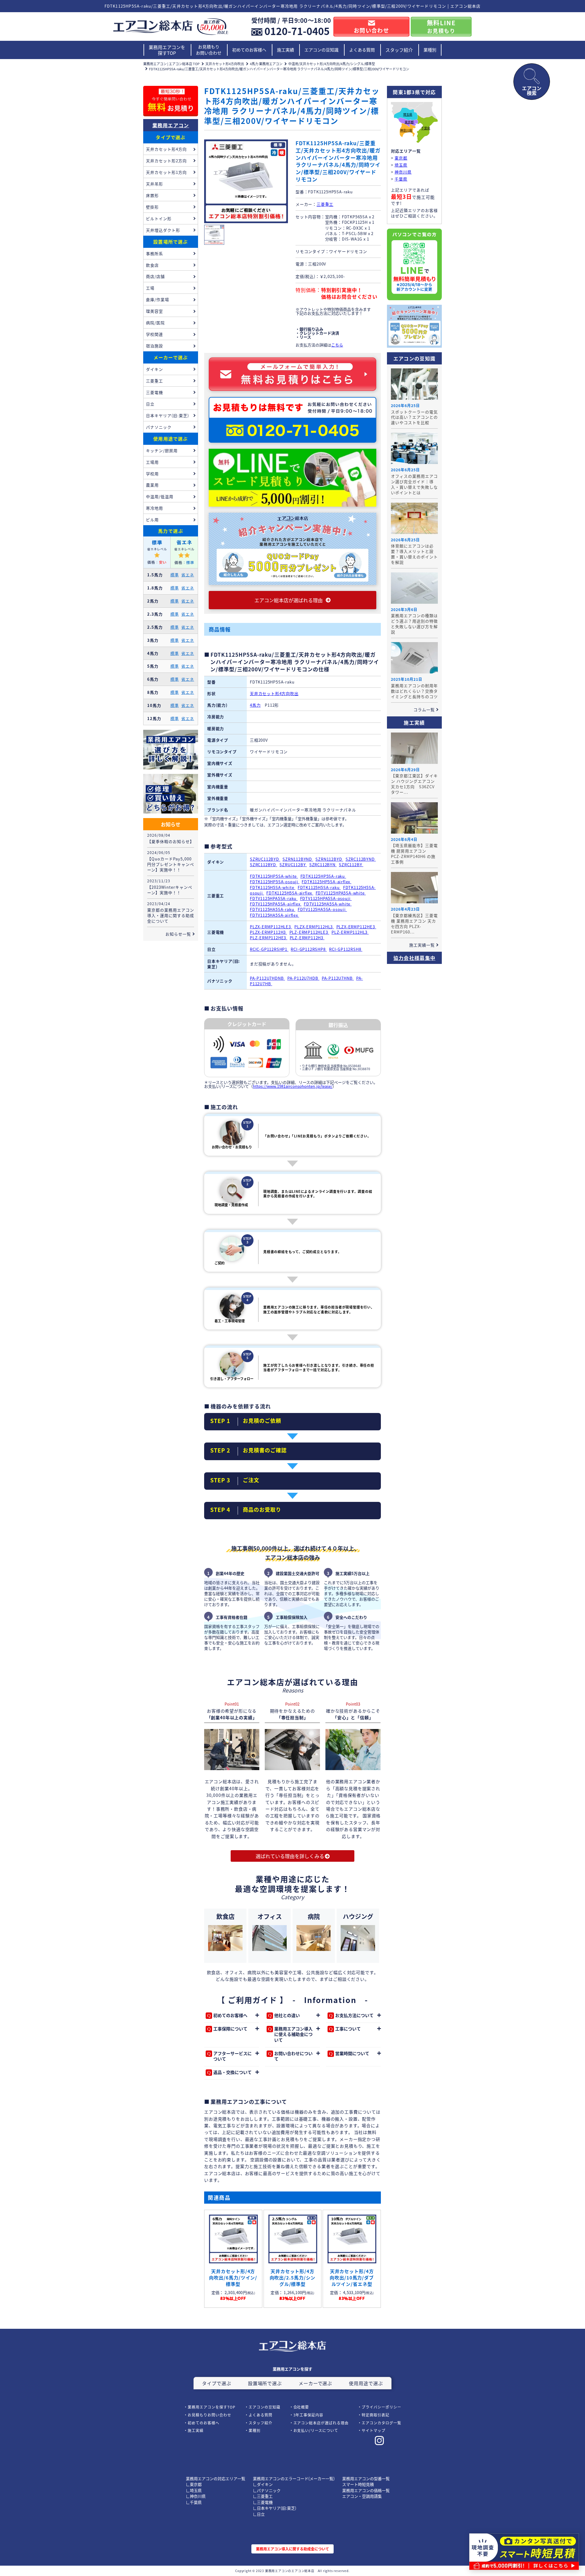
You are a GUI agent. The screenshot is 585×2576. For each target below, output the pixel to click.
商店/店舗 (155, 276)
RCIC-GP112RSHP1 (269, 949)
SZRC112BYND (361, 859)
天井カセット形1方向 (166, 172)
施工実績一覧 (422, 945)
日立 (150, 404)
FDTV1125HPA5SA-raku (274, 898)
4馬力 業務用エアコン (266, 64)
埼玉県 (408, 115)
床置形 (152, 195)
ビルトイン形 (159, 218)
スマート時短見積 (358, 2484)
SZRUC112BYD (265, 859)
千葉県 (426, 128)
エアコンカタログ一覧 (381, 2423)
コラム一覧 (424, 710)
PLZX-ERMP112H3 (268, 932)
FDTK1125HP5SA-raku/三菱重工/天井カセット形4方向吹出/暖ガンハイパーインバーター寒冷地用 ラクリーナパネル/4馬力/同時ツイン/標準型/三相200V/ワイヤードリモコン (279, 69)
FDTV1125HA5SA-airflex (275, 915)
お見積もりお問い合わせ (209, 50)
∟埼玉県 (194, 2490)
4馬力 (255, 705)
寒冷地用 (154, 508)
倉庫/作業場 (158, 299)
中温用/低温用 (160, 496)
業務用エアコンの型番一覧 (366, 2478)
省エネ (188, 575)
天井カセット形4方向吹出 (225, 64)
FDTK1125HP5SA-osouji (275, 882)
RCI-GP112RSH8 (346, 949)
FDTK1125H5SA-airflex (290, 893)
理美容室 (154, 311)
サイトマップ (374, 2430)
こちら (337, 345)
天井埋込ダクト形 (163, 230)
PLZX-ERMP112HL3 (314, 927)
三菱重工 (325, 204)
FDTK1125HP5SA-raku (323, 876)
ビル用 (152, 520)
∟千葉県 (194, 2502)
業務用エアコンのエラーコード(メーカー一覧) (294, 2478)
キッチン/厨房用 (162, 450)
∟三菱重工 (263, 2496)
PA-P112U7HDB (303, 978)
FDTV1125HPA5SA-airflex (276, 904)
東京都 (409, 122)
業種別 (430, 50)
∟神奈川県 (196, 2496)
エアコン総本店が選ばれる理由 (321, 2423)
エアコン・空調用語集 (362, 2496)
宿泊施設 (154, 346)
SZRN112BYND (298, 859)
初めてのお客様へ (249, 50)
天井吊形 (154, 184)
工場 (150, 288)
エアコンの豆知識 (321, 50)
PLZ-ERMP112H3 (307, 938)
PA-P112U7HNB (338, 978)
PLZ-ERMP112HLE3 (309, 932)
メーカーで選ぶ (171, 357)
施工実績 (285, 50)
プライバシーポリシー (381, 2407)
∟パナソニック (267, 2490)
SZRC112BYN (323, 865)
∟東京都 (194, 2484)
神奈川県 (406, 130)
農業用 (152, 485)
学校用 (152, 474)
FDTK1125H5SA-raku (319, 887)
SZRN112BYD (329, 859)
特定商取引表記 (376, 2415)
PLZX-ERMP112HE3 (356, 927)
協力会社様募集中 (414, 958)
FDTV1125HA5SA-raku (273, 909)
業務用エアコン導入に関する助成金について (292, 2549)
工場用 (152, 462)
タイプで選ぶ (170, 137)
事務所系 (154, 253)
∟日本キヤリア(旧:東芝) (275, 2508)
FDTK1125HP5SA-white (274, 876)
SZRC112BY (351, 865)
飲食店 (152, 265)
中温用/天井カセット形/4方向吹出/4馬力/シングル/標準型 (332, 64)
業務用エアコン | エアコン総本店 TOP (171, 64)
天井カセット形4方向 (166, 149)
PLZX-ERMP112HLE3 (271, 927)
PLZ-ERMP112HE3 (269, 938)
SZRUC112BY (293, 865)
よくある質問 (362, 50)
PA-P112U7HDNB (267, 978)
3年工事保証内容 (308, 2415)
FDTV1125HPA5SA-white (341, 893)
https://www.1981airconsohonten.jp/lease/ (293, 1086)
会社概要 (301, 2407)
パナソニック (159, 427)
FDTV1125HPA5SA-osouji (326, 898)
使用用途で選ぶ (170, 439)
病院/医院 (155, 323)
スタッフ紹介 (399, 50)
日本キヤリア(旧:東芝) (167, 415)
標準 (175, 575)
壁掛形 (152, 207)
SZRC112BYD (264, 865)
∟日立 (259, 2514)
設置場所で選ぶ (170, 242)
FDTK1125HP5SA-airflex (326, 882)
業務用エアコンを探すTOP (167, 50)
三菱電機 (154, 392)
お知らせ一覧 (178, 934)
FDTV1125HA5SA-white (328, 904)
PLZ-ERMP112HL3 (350, 932)
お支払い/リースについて (316, 2430)
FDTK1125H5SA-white (273, 887)
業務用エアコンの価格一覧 (366, 2490)
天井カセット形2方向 (166, 161)
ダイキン (154, 369)
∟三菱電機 (263, 2502)
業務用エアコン (171, 125)
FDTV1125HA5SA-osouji (322, 909)
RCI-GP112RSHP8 (309, 949)
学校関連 (154, 334)
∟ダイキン (263, 2484)
